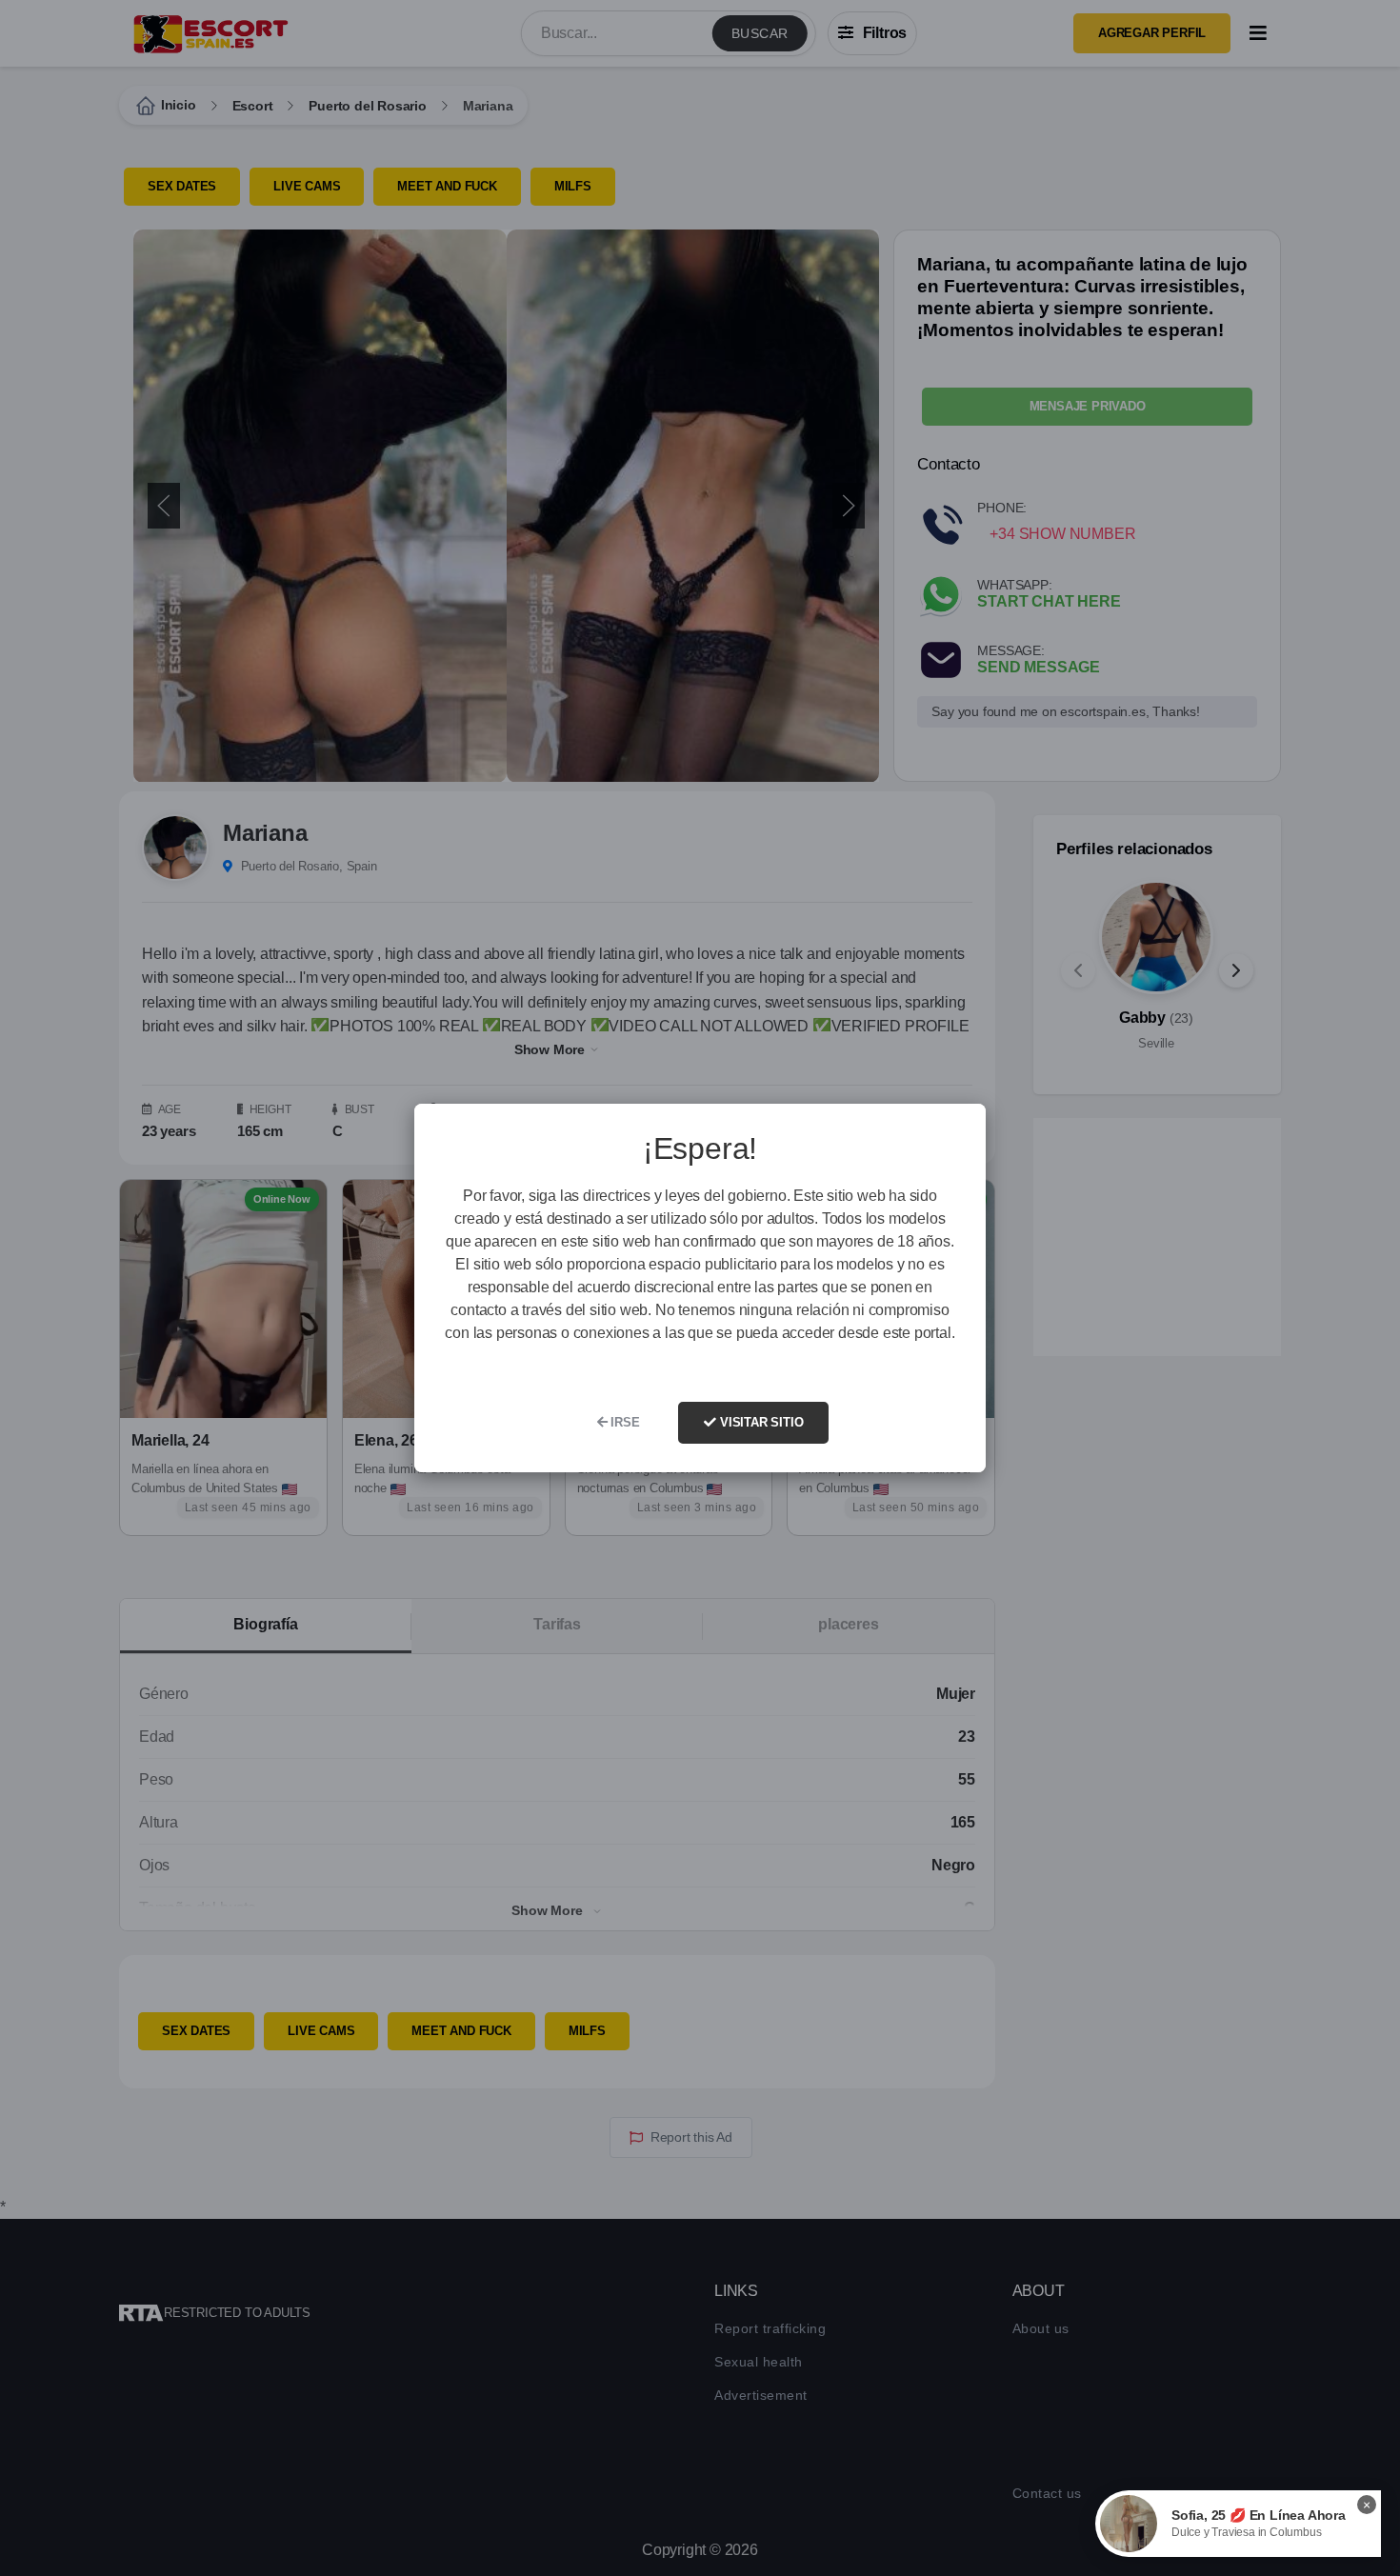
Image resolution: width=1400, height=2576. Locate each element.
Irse (623, 1422)
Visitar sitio (760, 1422)
